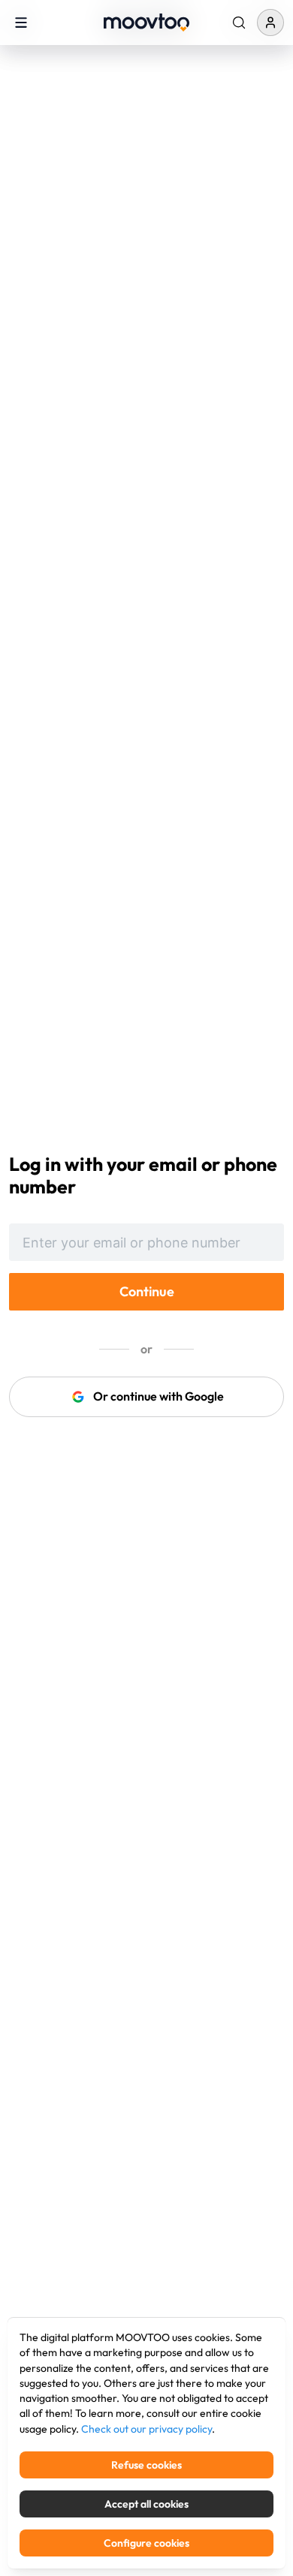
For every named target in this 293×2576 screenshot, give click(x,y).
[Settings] (239, 23)
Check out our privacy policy (146, 2429)
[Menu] (21, 22)
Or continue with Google (159, 1396)
